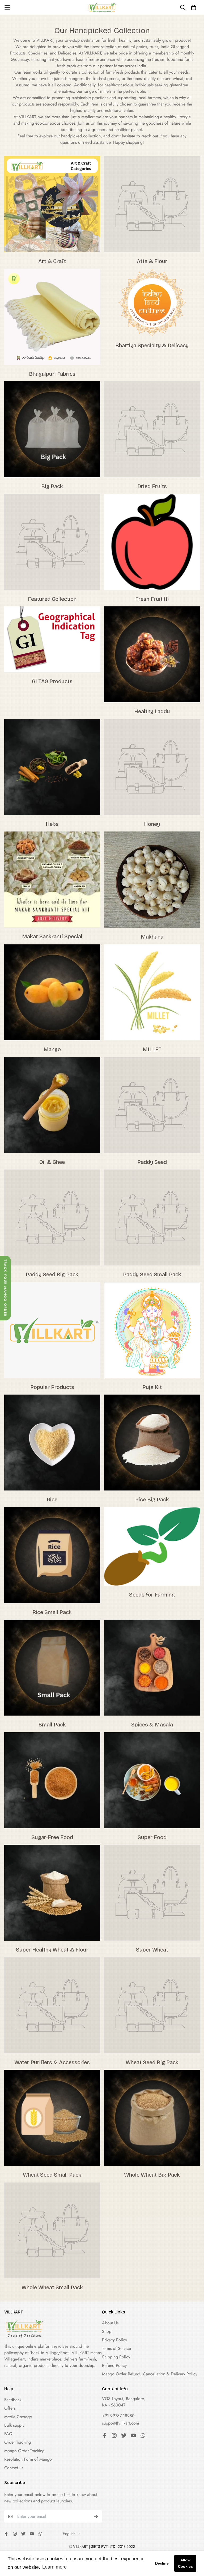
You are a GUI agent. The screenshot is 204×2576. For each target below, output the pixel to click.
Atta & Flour (152, 261)
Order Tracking (18, 2442)
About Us (110, 2323)
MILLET (152, 1049)
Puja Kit (152, 1387)
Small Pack (52, 1725)
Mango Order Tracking (24, 2451)
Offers (10, 2408)
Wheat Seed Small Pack (52, 2175)
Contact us (14, 2468)
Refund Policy (114, 2365)
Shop (107, 2331)
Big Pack (52, 486)
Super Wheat (152, 1950)
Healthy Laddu (152, 711)
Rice (52, 1500)
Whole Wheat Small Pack (52, 2287)
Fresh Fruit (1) (152, 599)
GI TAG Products (52, 681)
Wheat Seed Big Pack (152, 2062)
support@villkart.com (120, 2423)
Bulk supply (14, 2425)
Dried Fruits (152, 486)
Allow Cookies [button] (185, 2563)
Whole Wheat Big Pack (152, 2175)
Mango (52, 1049)
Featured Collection (52, 599)
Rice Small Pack (52, 1612)
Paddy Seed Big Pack (52, 1274)
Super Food (152, 1837)
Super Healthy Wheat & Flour (52, 1950)
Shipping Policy (116, 2357)
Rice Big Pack (152, 1500)
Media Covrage (18, 2417)
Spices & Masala (152, 1725)
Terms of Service (116, 2348)
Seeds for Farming (152, 1595)
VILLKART (81, 2353)
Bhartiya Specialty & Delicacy (152, 345)
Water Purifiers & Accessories (52, 2062)
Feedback (13, 2400)
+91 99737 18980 (118, 2416)
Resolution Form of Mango (28, 2459)
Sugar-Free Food (52, 1837)
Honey (152, 824)
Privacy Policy (114, 2340)
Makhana (152, 937)
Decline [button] (162, 2563)
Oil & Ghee (52, 1162)
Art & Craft (52, 261)
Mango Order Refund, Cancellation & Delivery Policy (150, 2374)
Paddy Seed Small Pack (152, 1274)
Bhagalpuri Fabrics (52, 374)
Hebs (52, 824)
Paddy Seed (152, 1162)
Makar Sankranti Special (52, 936)
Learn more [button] (54, 2567)
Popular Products (52, 1387)
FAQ (8, 2434)
